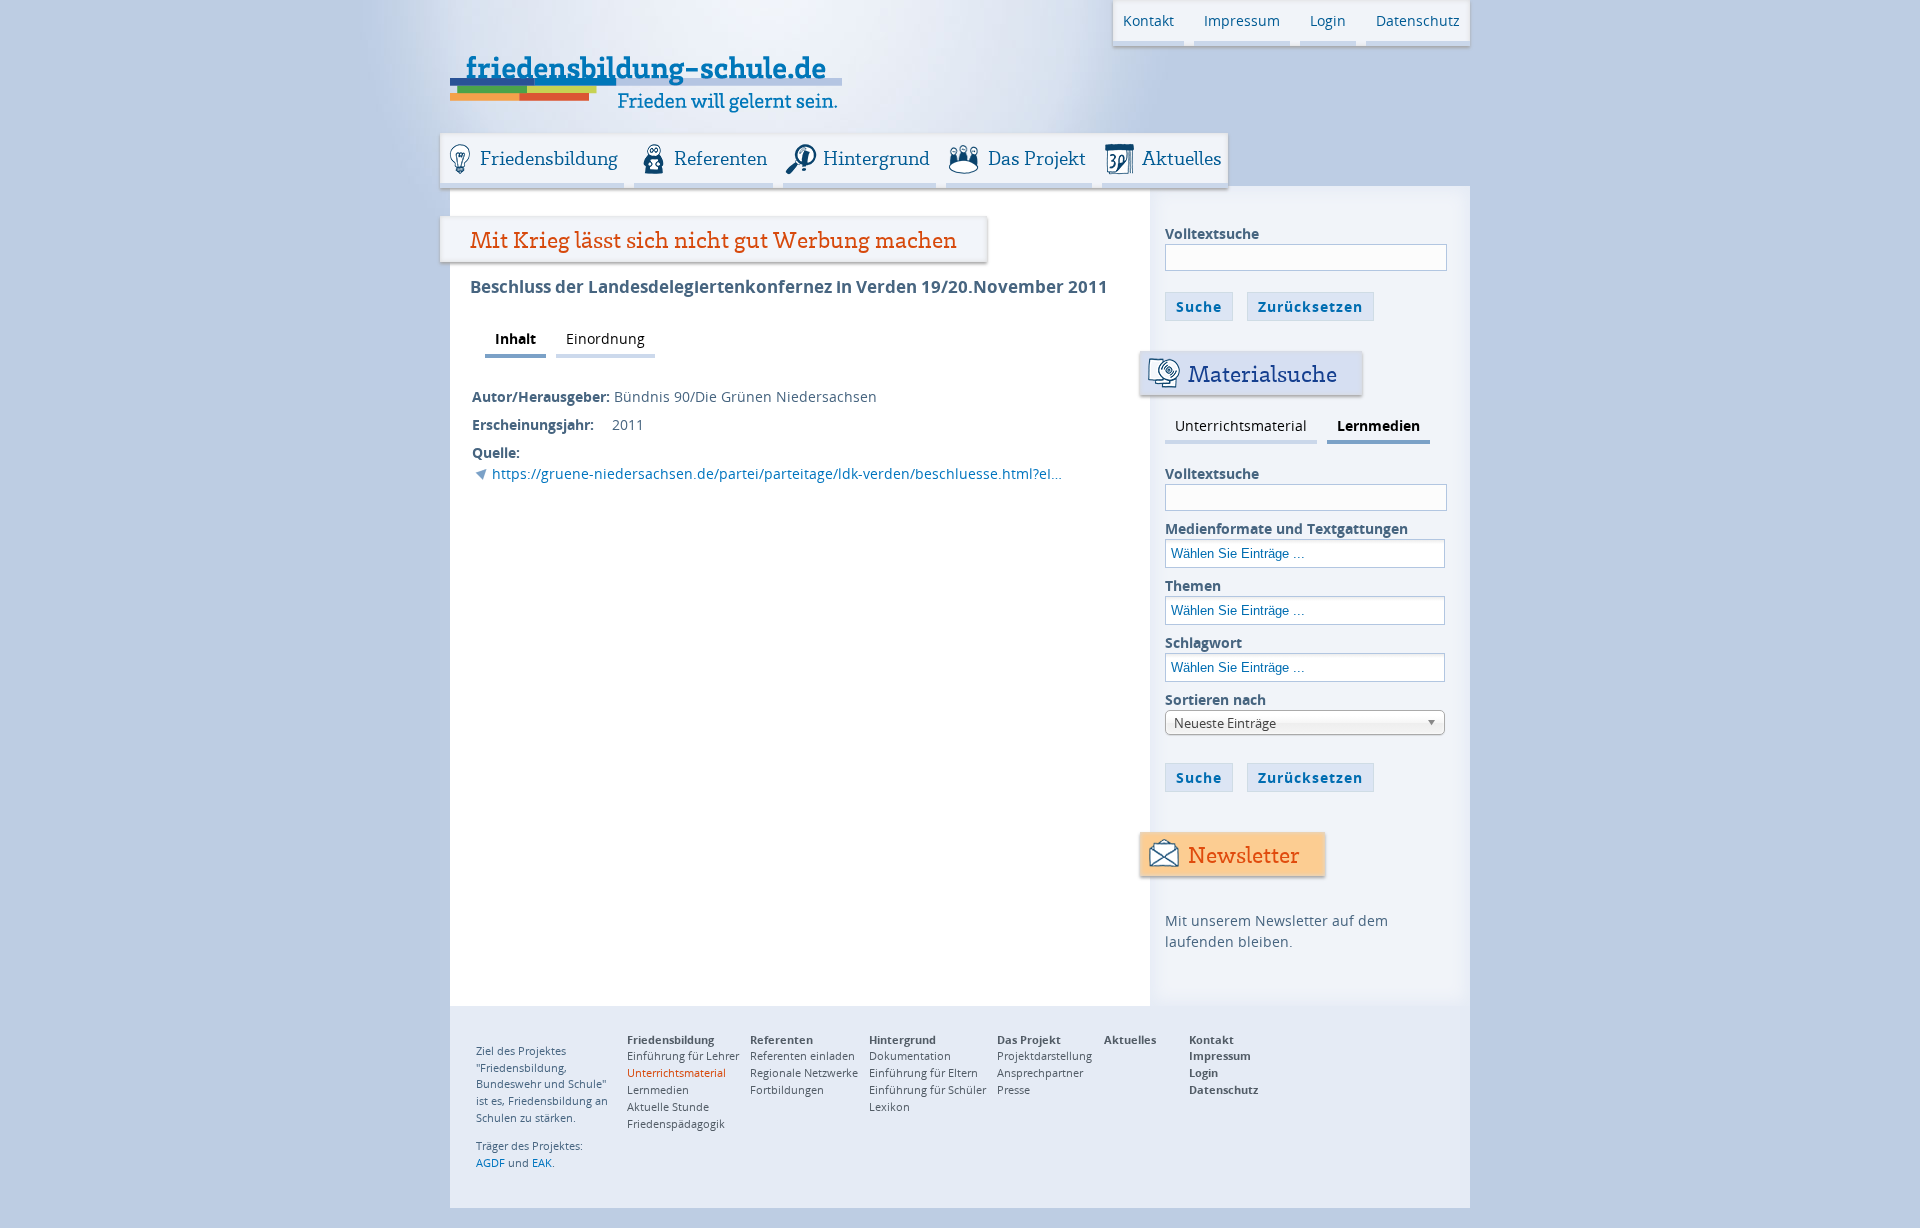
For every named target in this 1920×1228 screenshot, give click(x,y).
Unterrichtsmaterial (1241, 425)
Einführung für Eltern (923, 1072)
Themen (1193, 585)
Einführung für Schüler (927, 1089)
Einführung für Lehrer (683, 1055)
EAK (542, 1162)
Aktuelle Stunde (668, 1106)
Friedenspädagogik (676, 1123)
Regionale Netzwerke (804, 1072)
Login (1328, 20)
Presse (1013, 1089)
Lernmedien (1378, 425)
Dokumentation (910, 1055)
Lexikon (889, 1106)
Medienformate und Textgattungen (1286, 528)
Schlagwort (1203, 642)
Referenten (720, 158)
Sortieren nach (1215, 699)
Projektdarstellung (1044, 1055)
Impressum (1242, 20)
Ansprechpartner (1040, 1072)
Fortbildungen (787, 1089)
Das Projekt (1037, 158)
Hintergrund (876, 158)
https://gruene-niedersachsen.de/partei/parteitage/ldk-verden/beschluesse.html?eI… (777, 473)
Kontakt (1148, 20)
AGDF (490, 1162)
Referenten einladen (802, 1055)
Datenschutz (1418, 20)
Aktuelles (1182, 158)
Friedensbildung (549, 158)
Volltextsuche (1212, 233)
